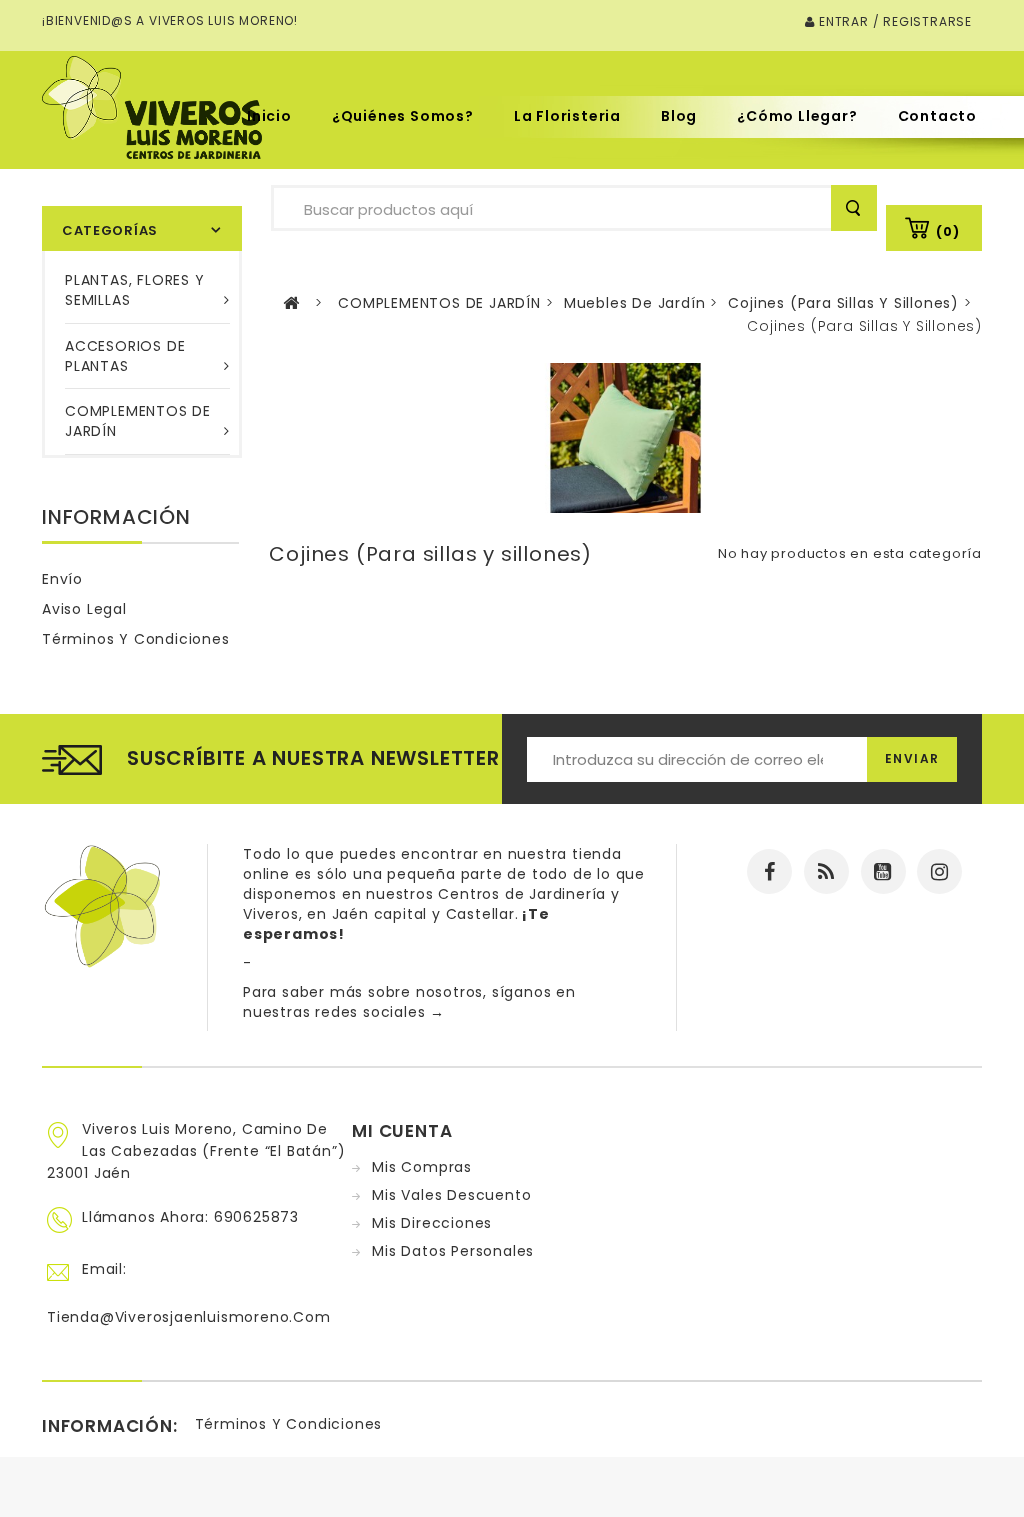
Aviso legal (84, 609)
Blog (679, 116)
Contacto (937, 116)
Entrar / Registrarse (893, 21)
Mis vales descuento (451, 1195)
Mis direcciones (432, 1223)
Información (116, 517)
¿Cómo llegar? (797, 116)
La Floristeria (567, 116)
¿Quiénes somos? (403, 116)
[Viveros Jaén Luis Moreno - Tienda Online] (152, 107)
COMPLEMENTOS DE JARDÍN (138, 421)
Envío (62, 579)
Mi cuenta (402, 1131)
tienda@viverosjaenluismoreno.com (189, 1317)
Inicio (269, 116)
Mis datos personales (453, 1251)
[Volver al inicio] (292, 303)
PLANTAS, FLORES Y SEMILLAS (135, 290)
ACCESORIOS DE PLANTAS (125, 356)
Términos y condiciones (136, 639)
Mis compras (422, 1167)
